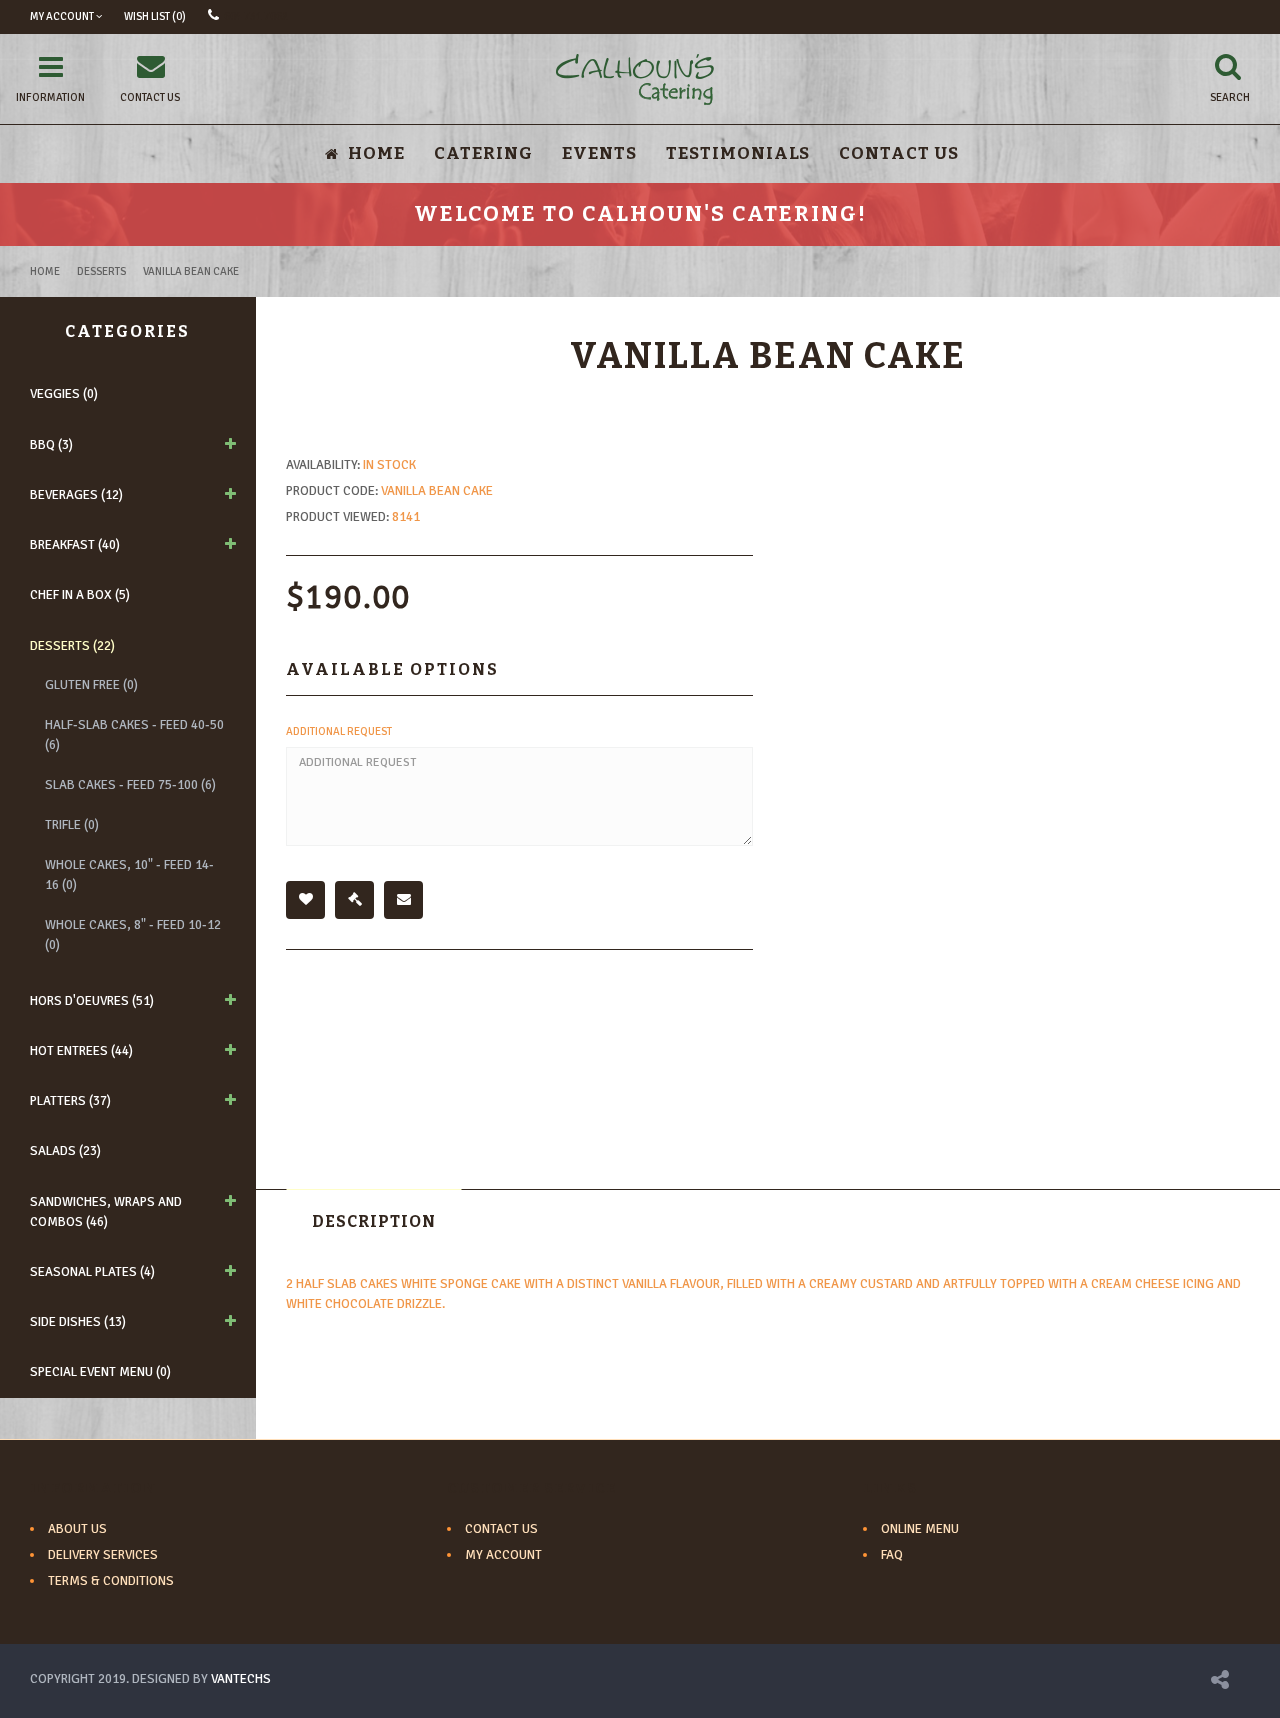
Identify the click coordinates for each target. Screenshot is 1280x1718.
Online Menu (920, 1529)
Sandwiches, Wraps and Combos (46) (106, 1212)
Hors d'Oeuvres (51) (92, 1001)
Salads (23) (65, 1151)
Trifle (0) (72, 825)
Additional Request (339, 731)
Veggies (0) (64, 394)
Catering (483, 153)
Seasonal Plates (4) (92, 1272)
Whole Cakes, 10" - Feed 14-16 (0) (129, 875)
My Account (503, 1555)
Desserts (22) (72, 646)
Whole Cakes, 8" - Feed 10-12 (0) (133, 935)
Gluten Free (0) (91, 685)
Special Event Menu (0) (100, 1372)
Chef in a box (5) (80, 595)
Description (374, 1221)
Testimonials (738, 153)
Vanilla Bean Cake (191, 271)
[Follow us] (1220, 1683)
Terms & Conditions (111, 1581)
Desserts (101, 271)
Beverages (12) (76, 495)
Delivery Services (103, 1555)
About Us (77, 1529)
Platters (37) (70, 1101)
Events (599, 153)
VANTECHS (241, 1679)
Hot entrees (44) (81, 1051)
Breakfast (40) (75, 545)
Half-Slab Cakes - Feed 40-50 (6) (134, 735)
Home (45, 271)
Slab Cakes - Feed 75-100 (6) (130, 785)
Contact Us (899, 153)
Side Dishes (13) (78, 1322)
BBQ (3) (51, 445)
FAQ (892, 1555)
